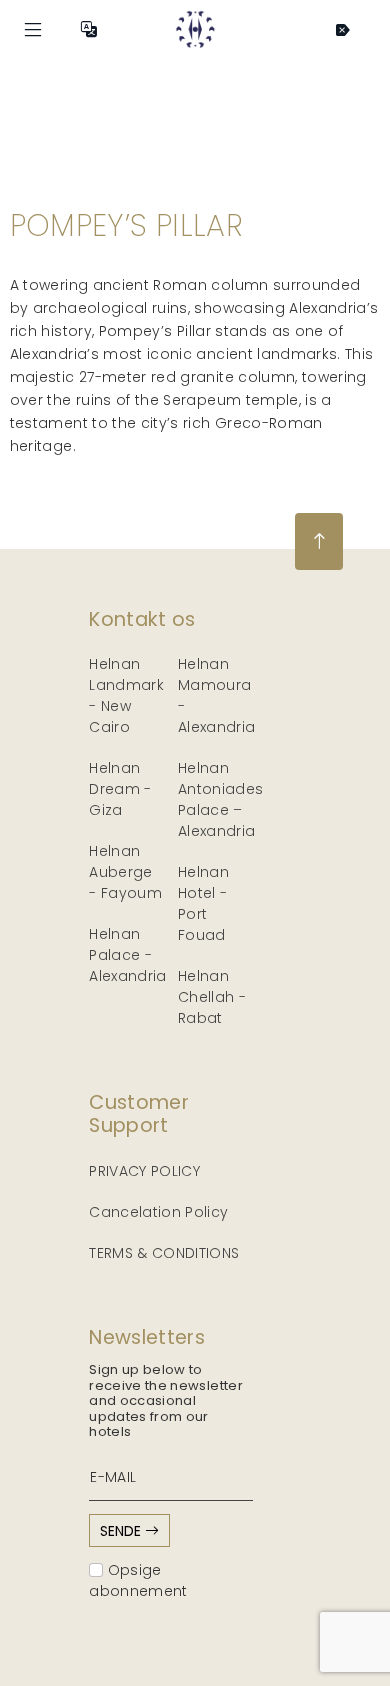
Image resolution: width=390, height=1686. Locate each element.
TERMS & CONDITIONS (164, 1253)
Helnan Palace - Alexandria (128, 955)
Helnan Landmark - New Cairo (126, 695)
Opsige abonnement (138, 1580)
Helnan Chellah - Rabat (212, 997)
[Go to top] (319, 541)
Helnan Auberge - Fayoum (125, 872)
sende (122, 1531)
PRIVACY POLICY (144, 1171)
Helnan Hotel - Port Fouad (203, 903)
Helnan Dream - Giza (120, 789)
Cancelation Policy (158, 1212)
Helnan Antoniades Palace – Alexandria (221, 799)
